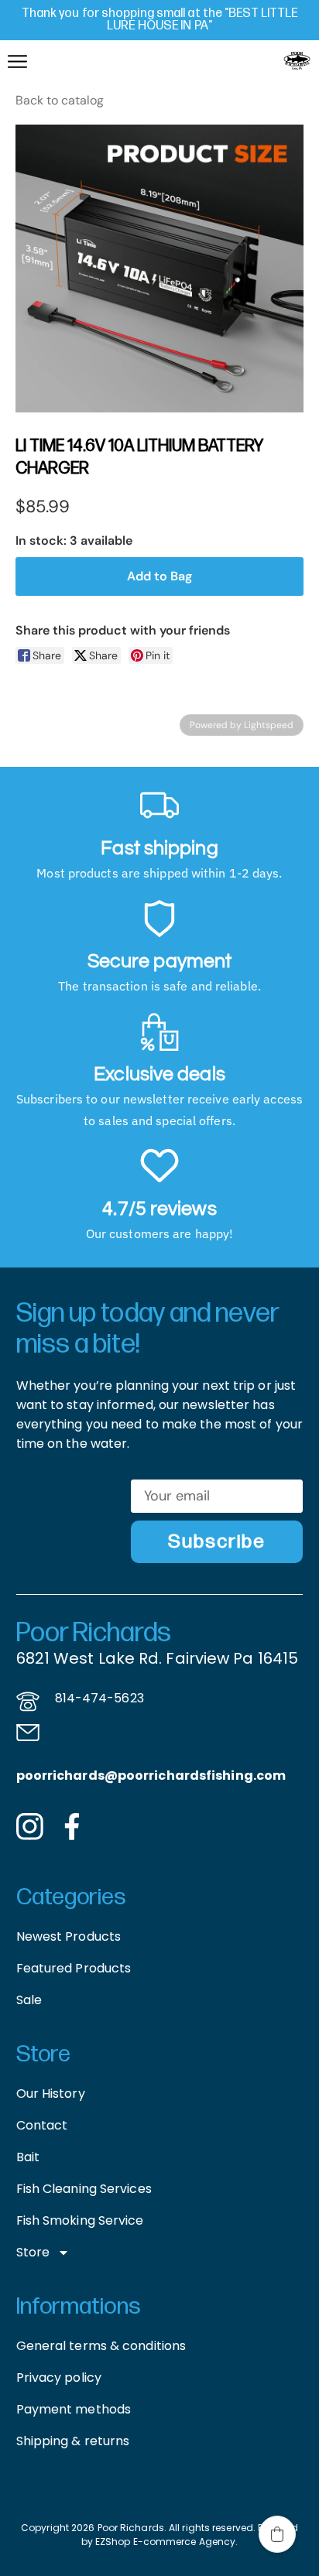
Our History (51, 2094)
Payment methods (74, 2409)
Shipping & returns (73, 2441)
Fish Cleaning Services (84, 2189)
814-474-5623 (99, 1698)
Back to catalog (60, 100)
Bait (28, 2157)
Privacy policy (59, 2378)
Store (33, 2252)
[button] (277, 2534)
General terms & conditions (101, 2346)
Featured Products (74, 1968)
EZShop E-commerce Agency (165, 2542)
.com (269, 1775)
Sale (29, 2000)
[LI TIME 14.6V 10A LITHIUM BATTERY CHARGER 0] (159, 269)
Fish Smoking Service (80, 2220)
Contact (42, 2125)
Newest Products (69, 1936)
